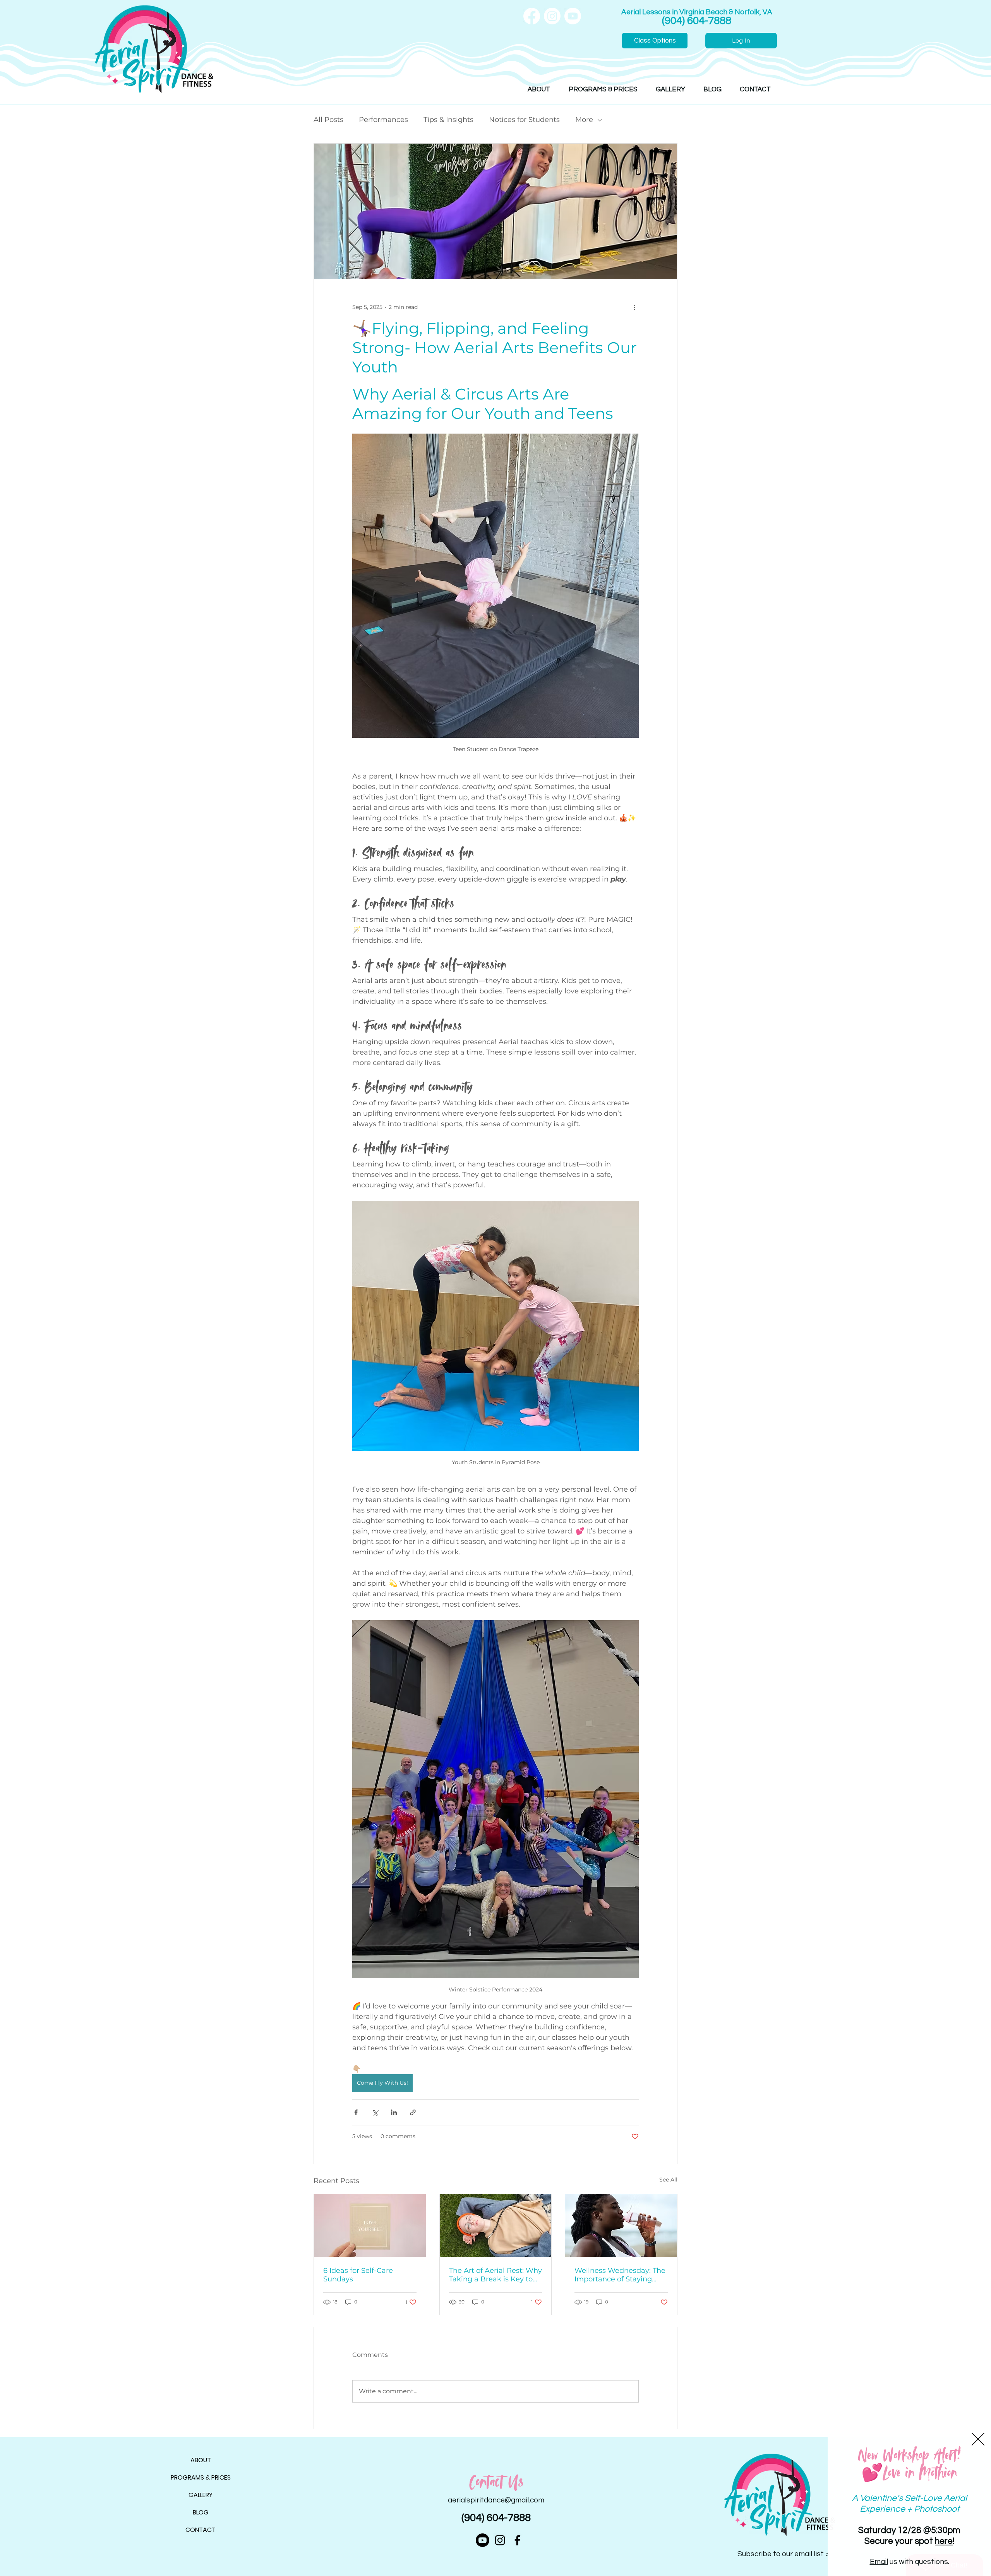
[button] (978, 2439)
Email (879, 2562)
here (944, 2541)
